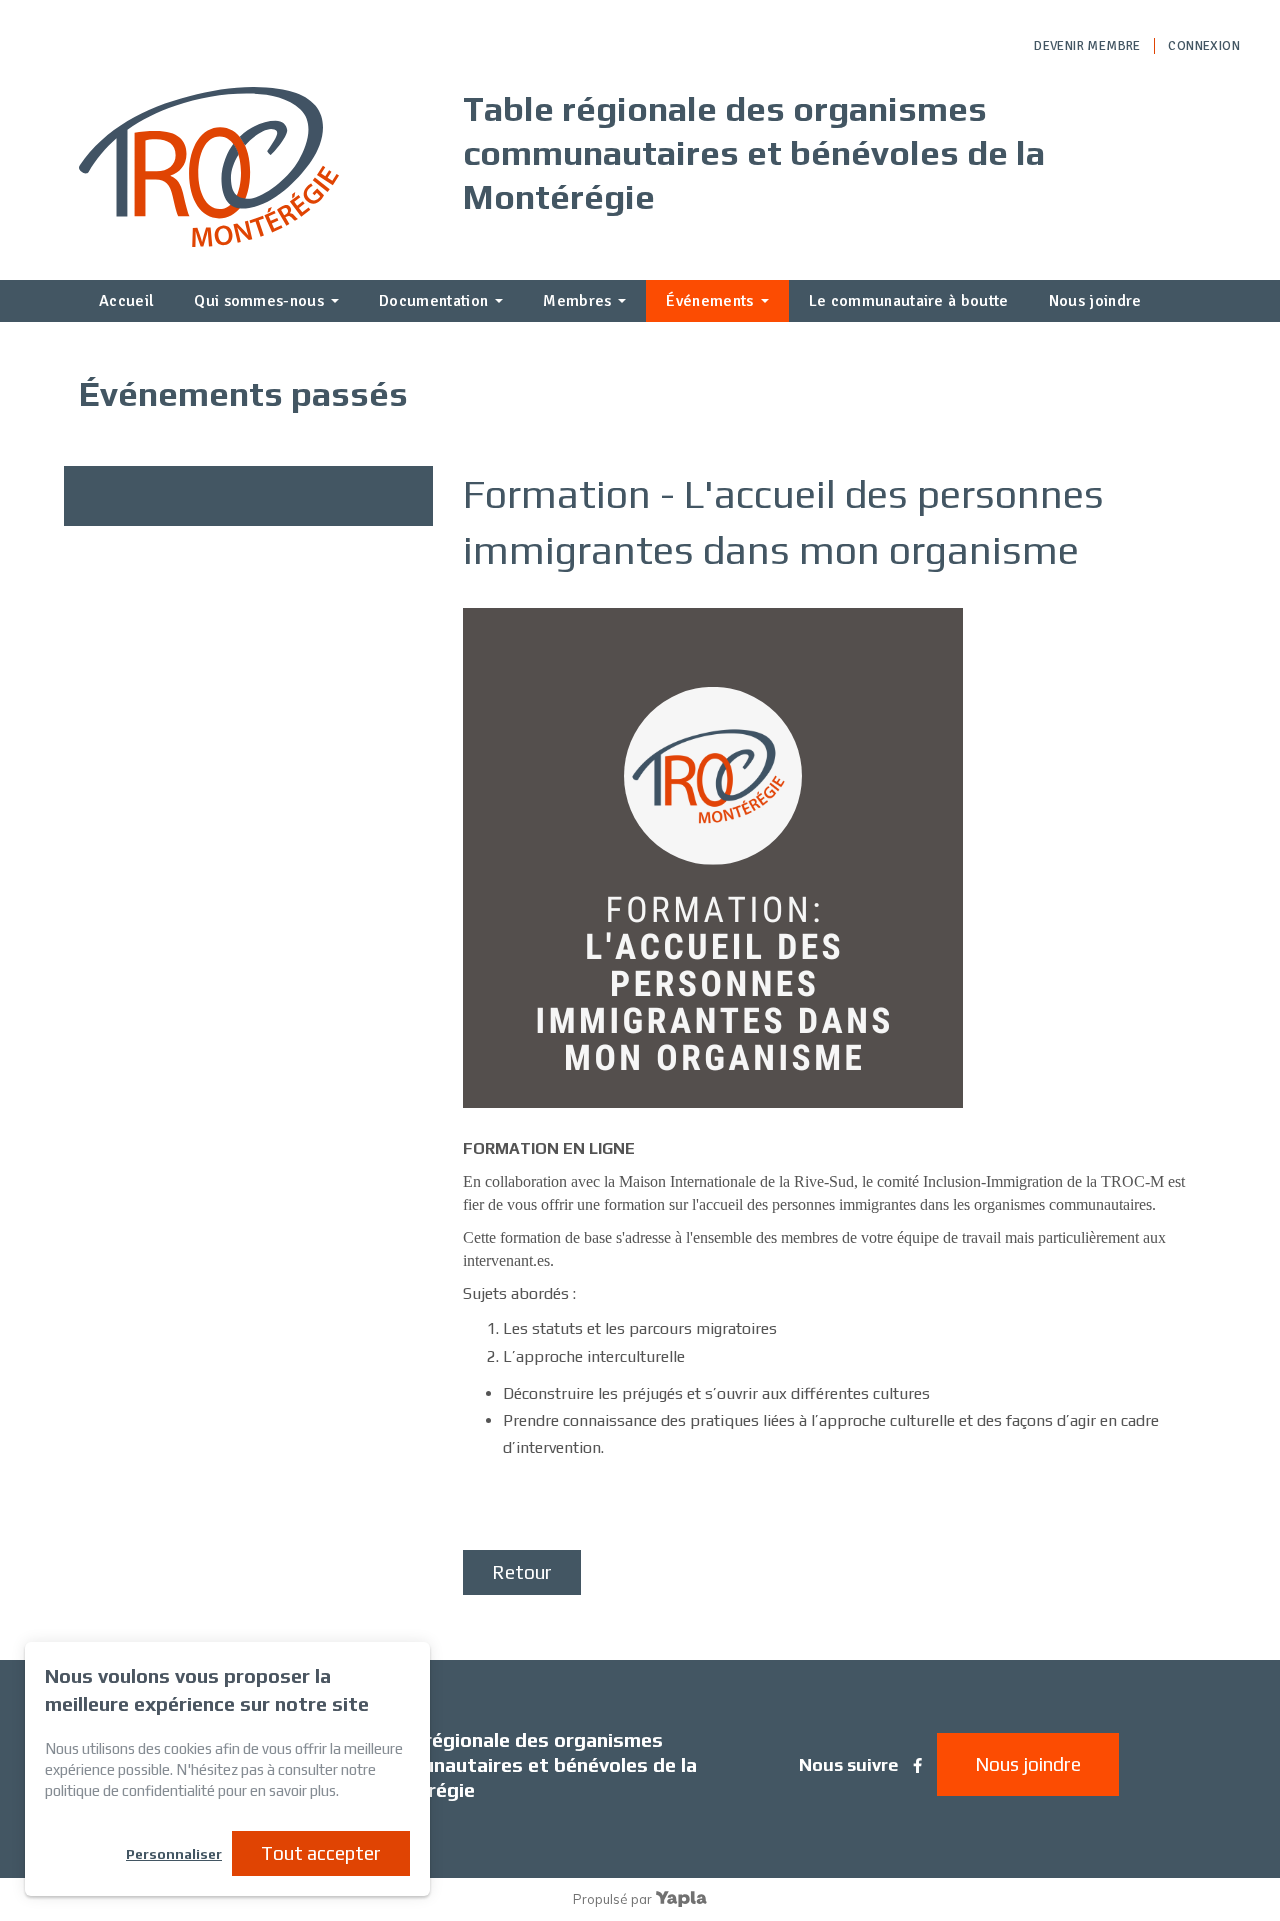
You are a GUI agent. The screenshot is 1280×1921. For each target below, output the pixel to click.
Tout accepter (321, 1853)
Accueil (126, 301)
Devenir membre (1087, 46)
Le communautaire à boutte (909, 301)
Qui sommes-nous (259, 301)
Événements (709, 301)
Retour (522, 1572)
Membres (577, 301)
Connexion (1204, 46)
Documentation (433, 301)
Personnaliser (174, 1854)
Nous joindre (1095, 301)
